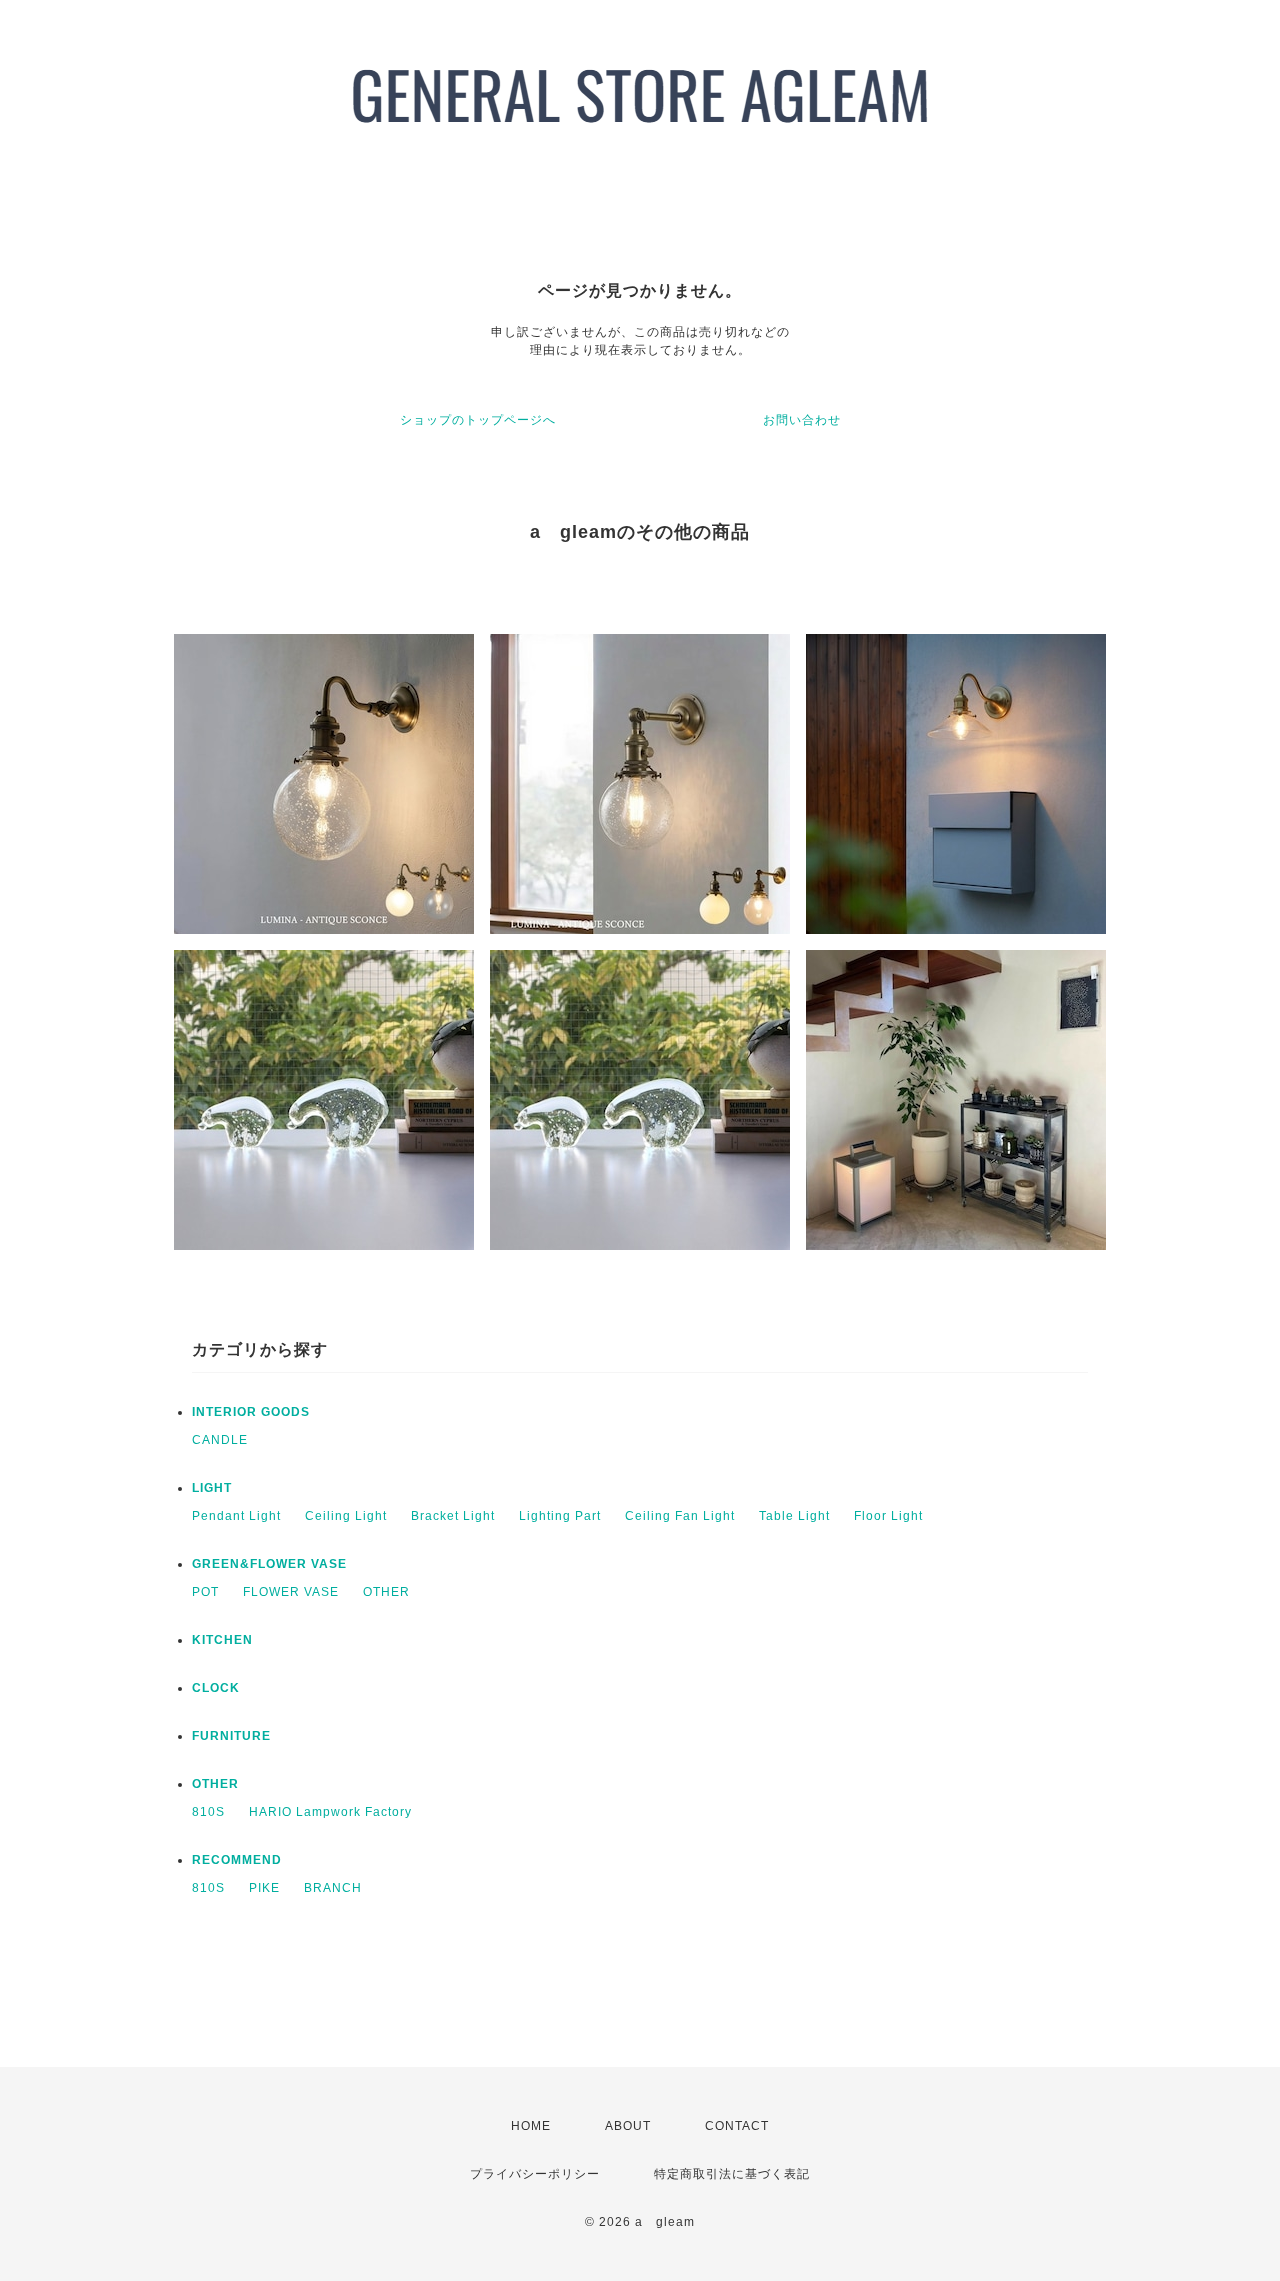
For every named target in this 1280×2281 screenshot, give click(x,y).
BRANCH (333, 1888)
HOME (531, 2126)
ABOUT (628, 2126)
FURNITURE (231, 1736)
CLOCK (216, 1688)
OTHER (386, 1592)
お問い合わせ (802, 420)
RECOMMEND (237, 1860)
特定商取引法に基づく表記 (732, 2174)
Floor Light (888, 1516)
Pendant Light (236, 1516)
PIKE (264, 1888)
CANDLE (220, 1440)
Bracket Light (453, 1516)
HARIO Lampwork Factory (330, 1812)
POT (205, 1592)
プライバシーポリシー (535, 2174)
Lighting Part (560, 1516)
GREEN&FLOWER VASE (269, 1564)
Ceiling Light (346, 1516)
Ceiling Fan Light (680, 1516)
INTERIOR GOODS (251, 1412)
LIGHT (212, 1488)
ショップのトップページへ (478, 420)
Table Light (794, 1516)
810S (208, 1812)
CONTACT (737, 2126)
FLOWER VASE (291, 1592)
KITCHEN (222, 1640)
